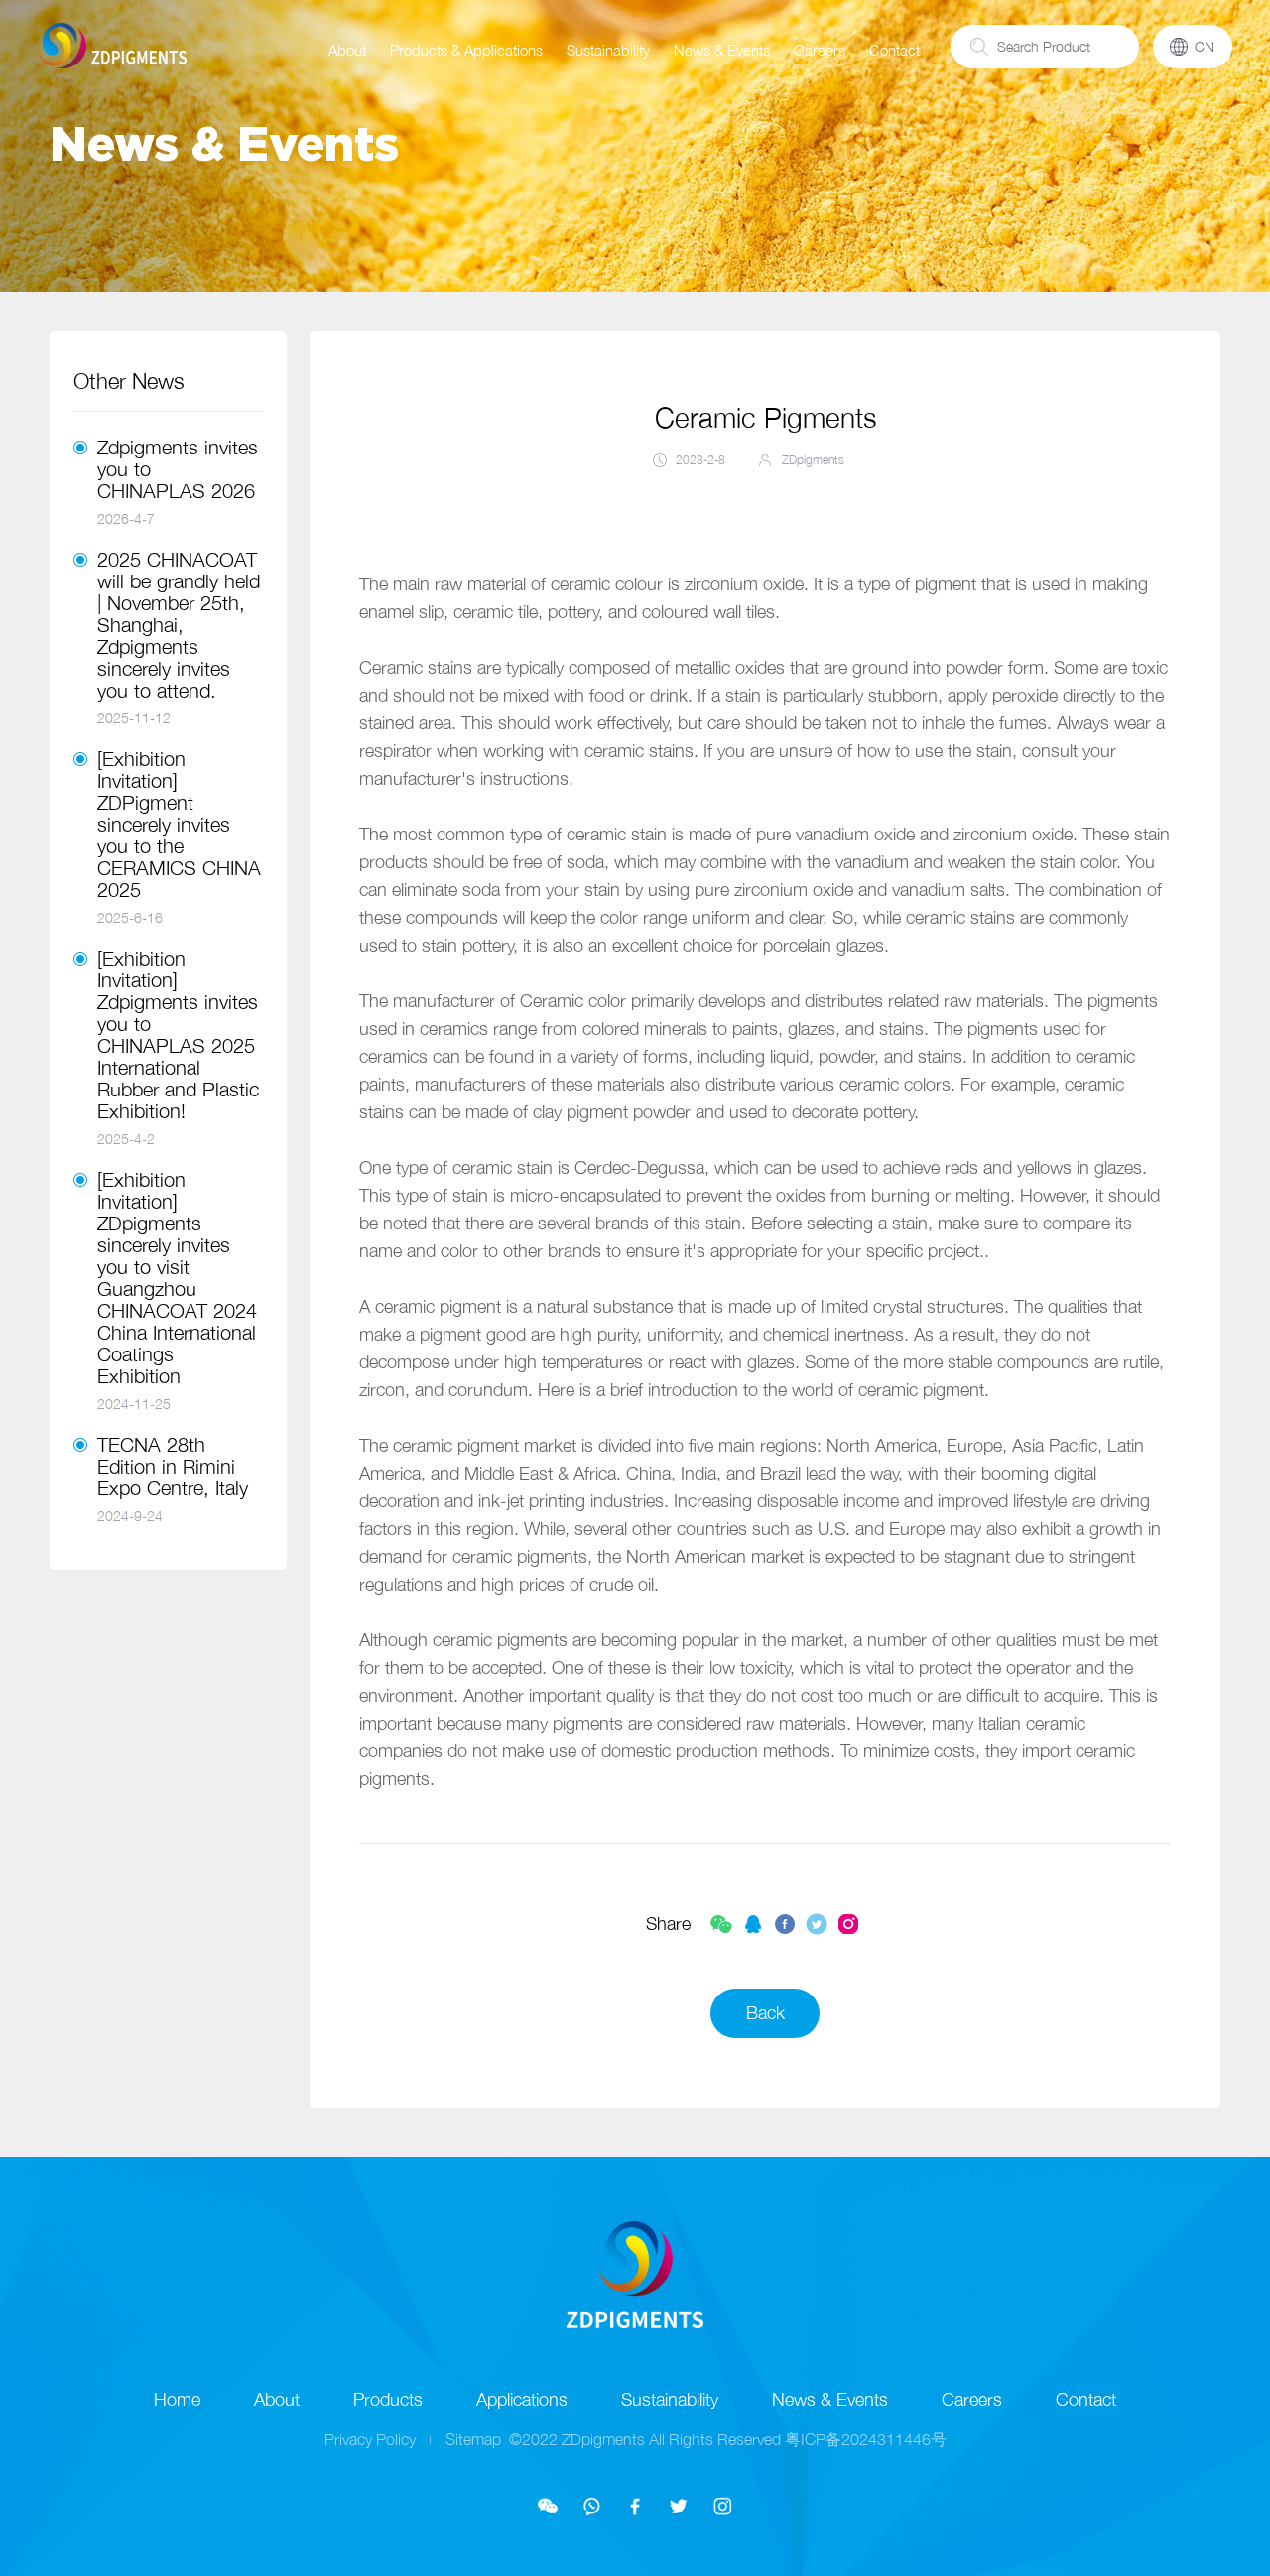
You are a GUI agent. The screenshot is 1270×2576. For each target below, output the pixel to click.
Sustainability (608, 50)
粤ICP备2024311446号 (866, 2439)
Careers (820, 50)
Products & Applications (466, 50)
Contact (894, 50)
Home (177, 2400)
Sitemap (473, 2439)
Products (388, 2400)
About (347, 50)
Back (765, 2013)
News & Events (722, 50)
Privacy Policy (370, 2439)
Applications (522, 2400)
